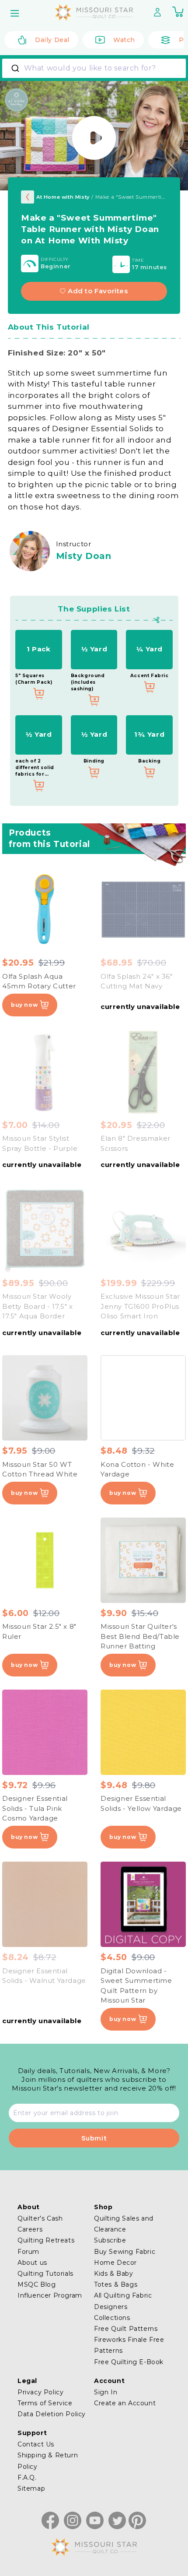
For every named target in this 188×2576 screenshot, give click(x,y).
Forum (28, 2252)
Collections (112, 2318)
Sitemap (31, 2488)
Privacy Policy (40, 2392)
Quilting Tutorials (45, 2274)
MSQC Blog (37, 2284)
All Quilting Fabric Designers (123, 2301)
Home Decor (115, 2263)
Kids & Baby (114, 2274)
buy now (24, 1005)
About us (32, 2263)
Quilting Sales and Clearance (124, 2224)
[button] (16, 13)
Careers (30, 2229)
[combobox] (94, 68)
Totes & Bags (116, 2284)
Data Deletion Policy (52, 2414)
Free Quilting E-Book (129, 2362)
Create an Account (125, 2403)
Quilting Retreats (46, 2240)
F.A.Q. (27, 2478)
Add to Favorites (98, 291)
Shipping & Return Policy (48, 2461)
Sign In (106, 2392)
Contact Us (36, 2444)
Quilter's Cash (40, 2218)
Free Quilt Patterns (126, 2329)
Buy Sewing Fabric (125, 2252)
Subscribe (110, 2240)
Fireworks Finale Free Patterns (129, 2345)
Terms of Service (45, 2403)
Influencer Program (50, 2295)
